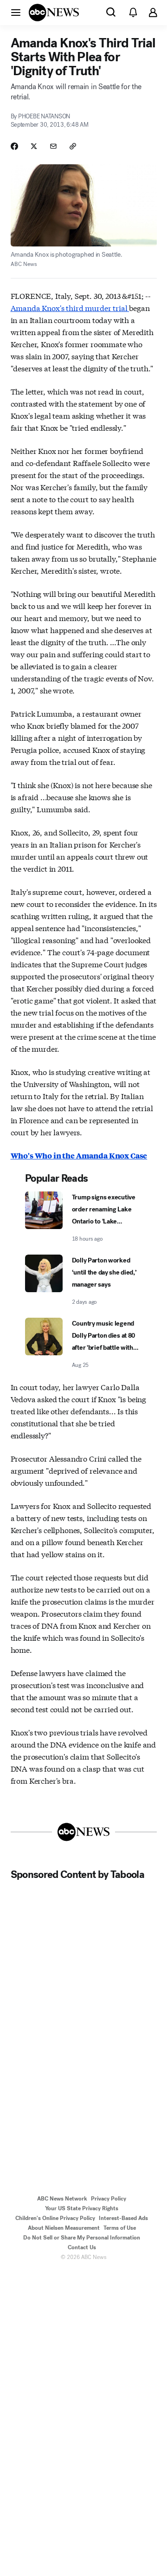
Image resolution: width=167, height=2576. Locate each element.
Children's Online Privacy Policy (55, 2218)
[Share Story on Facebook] (14, 146)
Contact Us (82, 2247)
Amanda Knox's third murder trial (70, 307)
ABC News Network (62, 2199)
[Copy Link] (73, 146)
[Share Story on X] (34, 146)
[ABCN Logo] (54, 13)
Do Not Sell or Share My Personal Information (82, 2238)
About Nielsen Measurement (64, 2228)
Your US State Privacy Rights (82, 2208)
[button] (16, 12)
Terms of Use (120, 2228)
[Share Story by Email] (53, 146)
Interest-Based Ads (123, 2218)
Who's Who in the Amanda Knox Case (79, 1155)
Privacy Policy (109, 2199)
